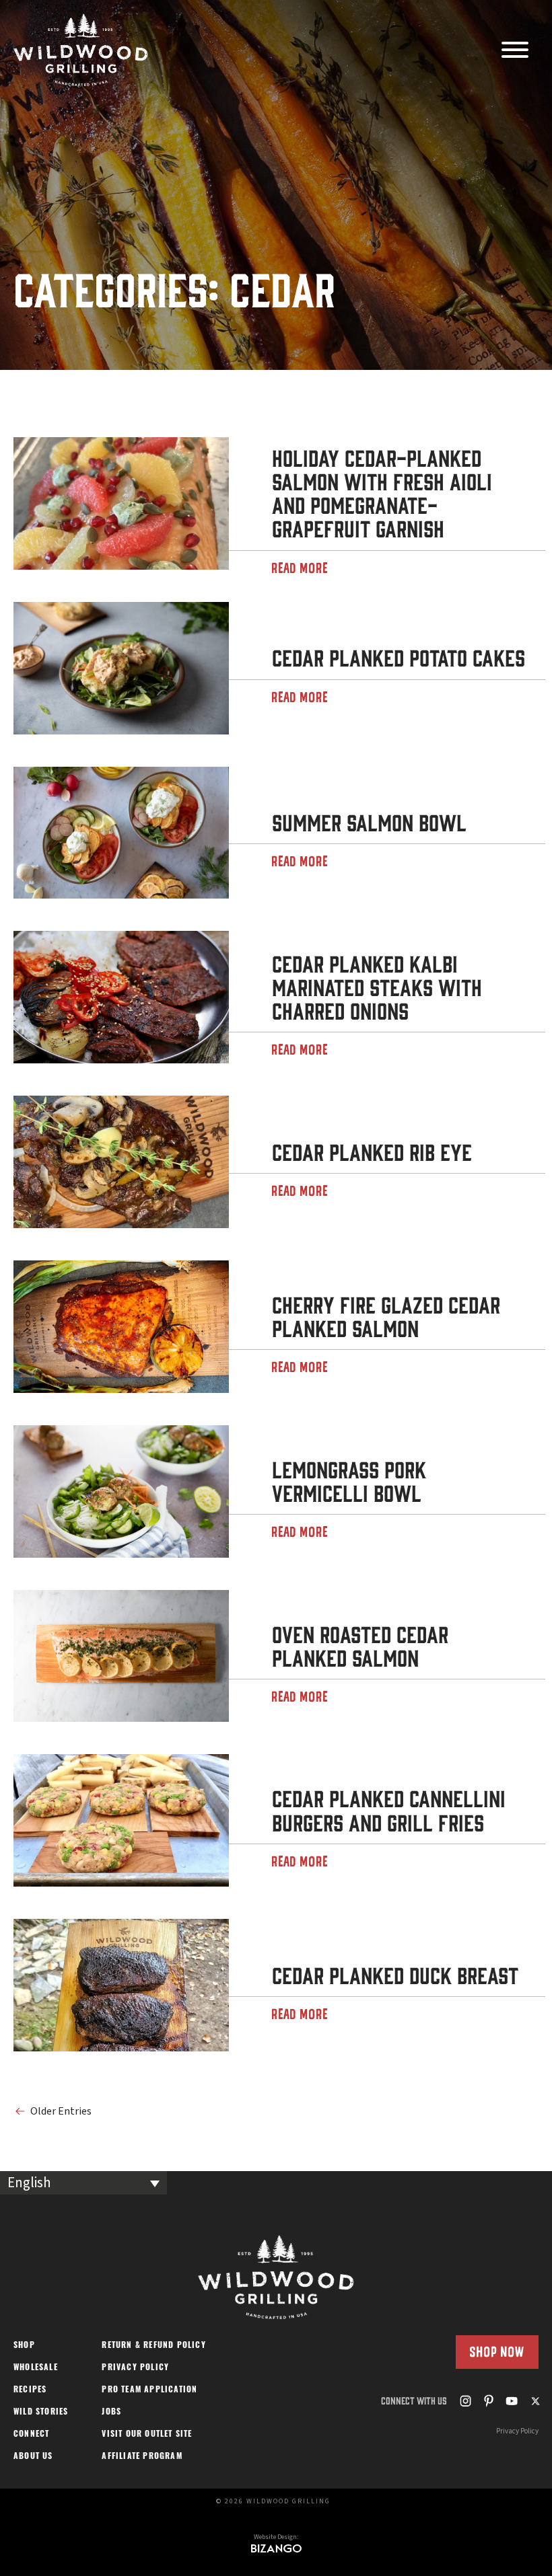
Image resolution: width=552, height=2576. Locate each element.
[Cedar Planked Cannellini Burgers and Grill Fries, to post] (121, 1820)
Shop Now (497, 2352)
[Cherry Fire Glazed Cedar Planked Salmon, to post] (121, 1327)
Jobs (111, 2413)
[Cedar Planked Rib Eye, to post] (121, 1162)
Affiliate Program (142, 2457)
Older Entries (61, 2111)
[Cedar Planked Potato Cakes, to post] (121, 668)
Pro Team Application (149, 2390)
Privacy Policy (135, 2368)
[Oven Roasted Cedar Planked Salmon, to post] (121, 1656)
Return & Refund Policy (153, 2346)
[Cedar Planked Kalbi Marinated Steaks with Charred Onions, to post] (121, 997)
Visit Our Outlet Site (147, 2435)
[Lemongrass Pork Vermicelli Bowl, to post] (121, 1491)
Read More (300, 568)
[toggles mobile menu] (515, 51)
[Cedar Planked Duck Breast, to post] (121, 1985)
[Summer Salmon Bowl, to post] (121, 833)
